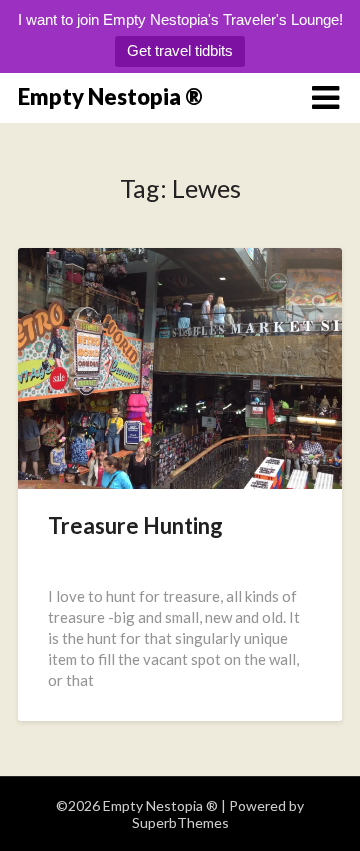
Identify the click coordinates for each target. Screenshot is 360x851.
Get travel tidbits (180, 50)
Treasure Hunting (135, 525)
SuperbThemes (180, 822)
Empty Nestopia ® (110, 96)
